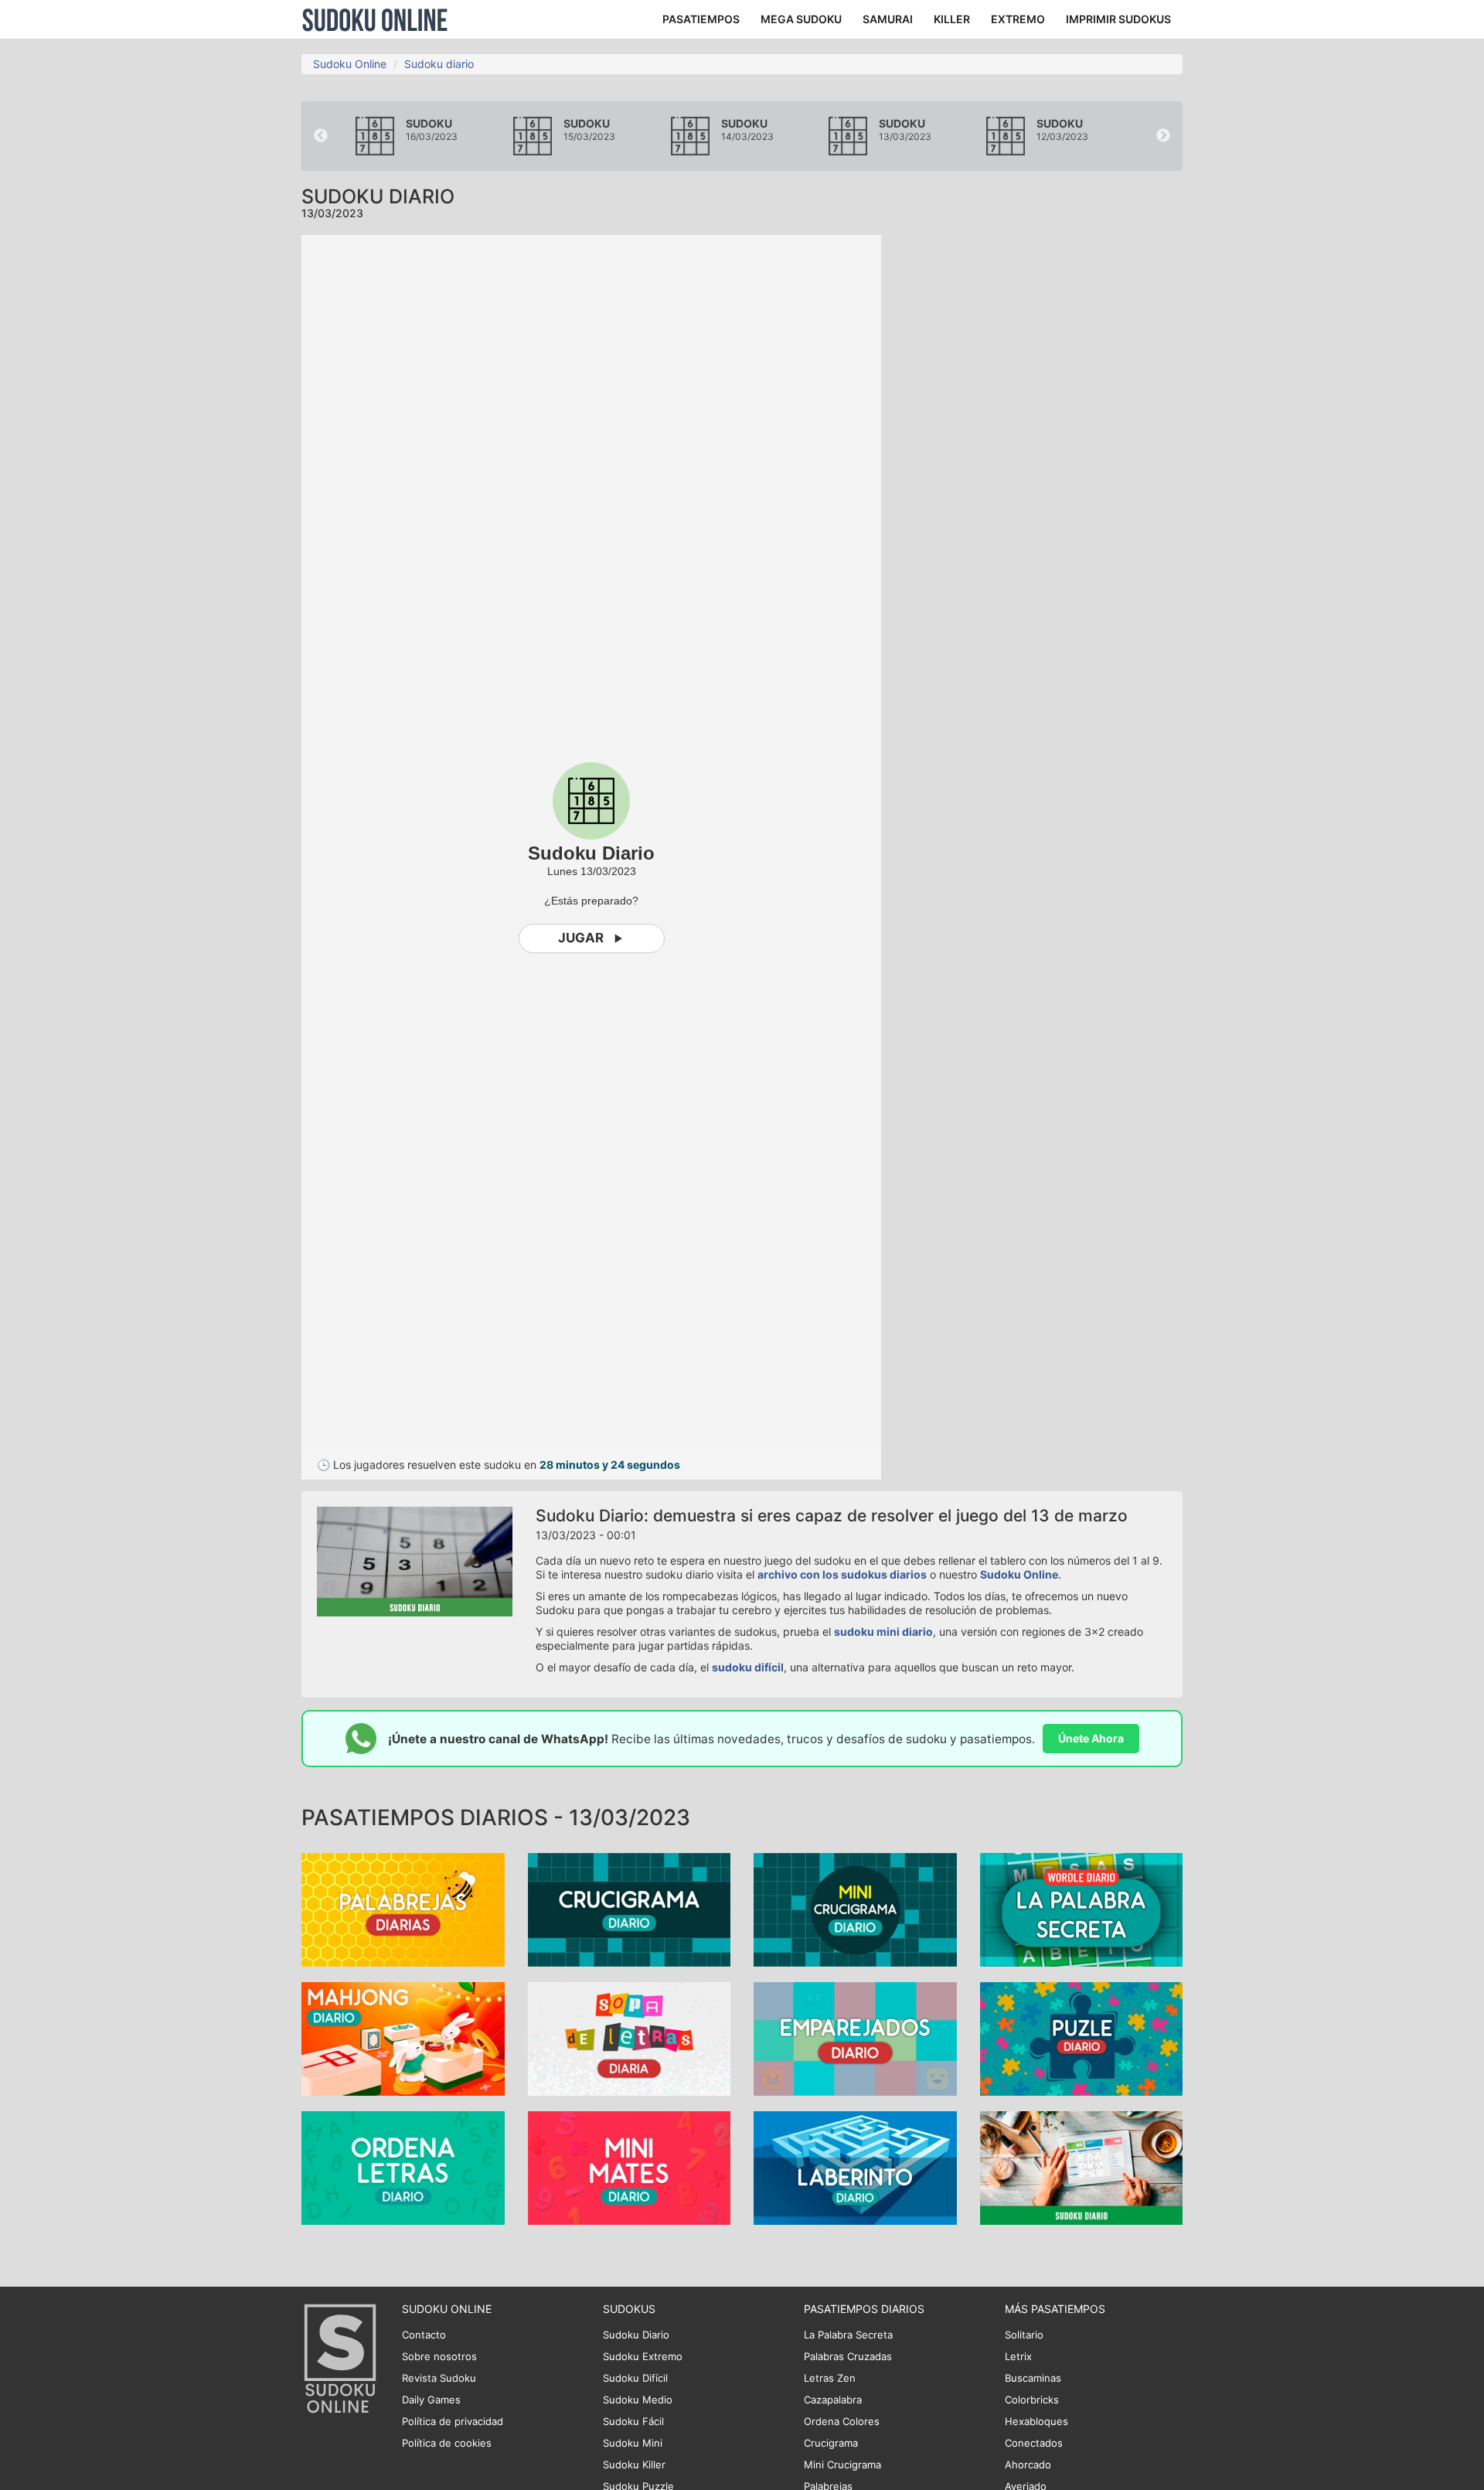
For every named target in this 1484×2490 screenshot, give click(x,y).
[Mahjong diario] (403, 2038)
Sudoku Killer (634, 2464)
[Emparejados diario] (855, 2038)
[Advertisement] (1043, 467)
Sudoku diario (439, 64)
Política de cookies (447, 2443)
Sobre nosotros (439, 2356)
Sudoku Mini (633, 2443)
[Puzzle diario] (1082, 2038)
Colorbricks (1032, 2400)
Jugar (581, 938)
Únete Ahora (1091, 1738)
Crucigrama (831, 2443)
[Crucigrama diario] (630, 1909)
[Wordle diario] (1082, 1909)
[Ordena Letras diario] (403, 2167)
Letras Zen (830, 2378)
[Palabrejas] (403, 1909)
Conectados (1034, 2443)
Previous (321, 136)
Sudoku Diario (636, 2335)
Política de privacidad (453, 2421)
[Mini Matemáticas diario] (630, 2167)
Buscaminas (1033, 2378)
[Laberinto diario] (855, 2167)
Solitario (1024, 2335)
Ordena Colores (842, 2421)
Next (1163, 136)
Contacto (424, 2335)
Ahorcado (1028, 2464)
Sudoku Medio (638, 2400)
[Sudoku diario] (1082, 2167)
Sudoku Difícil (635, 2378)
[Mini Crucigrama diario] (855, 1909)
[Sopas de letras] (630, 2038)
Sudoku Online (375, 19)
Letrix (1018, 2356)
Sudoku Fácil (633, 2421)
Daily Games (431, 2400)
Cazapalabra (833, 2400)
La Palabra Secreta (848, 2335)
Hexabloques (1036, 2421)
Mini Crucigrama (842, 2464)
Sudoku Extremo (643, 2356)
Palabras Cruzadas (848, 2356)
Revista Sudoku (439, 2378)
